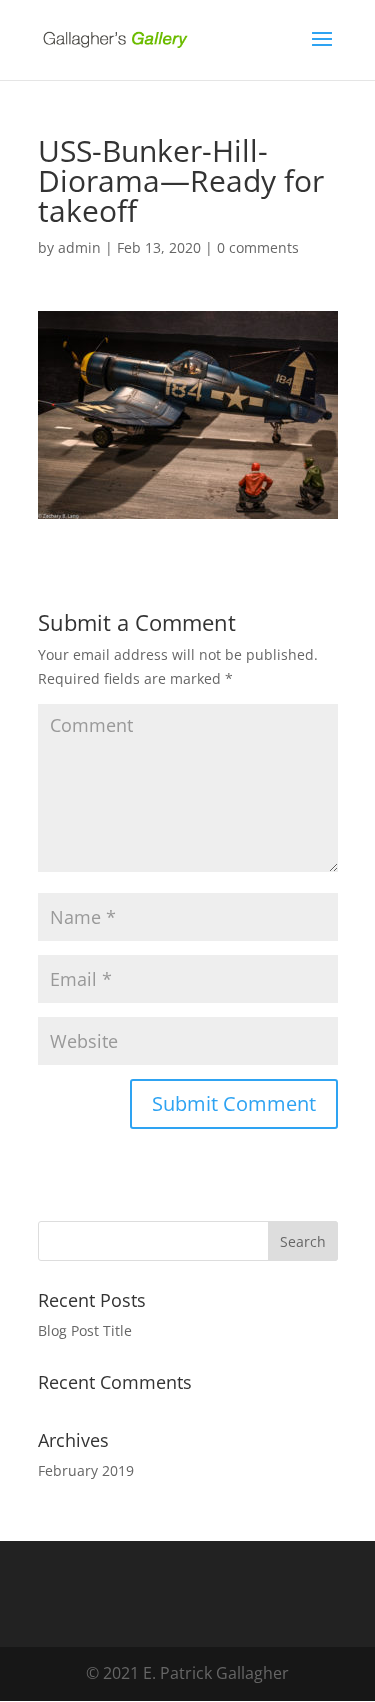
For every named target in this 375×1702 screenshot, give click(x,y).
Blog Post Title (85, 1330)
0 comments (258, 247)
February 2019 (86, 1470)
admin (79, 247)
